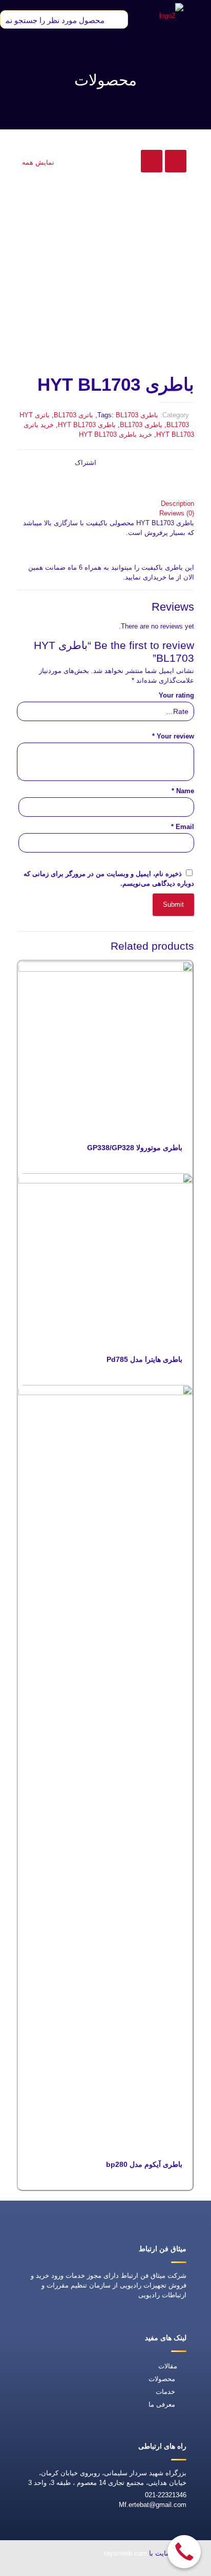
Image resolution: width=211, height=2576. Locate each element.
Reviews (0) (177, 513)
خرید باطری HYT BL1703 (115, 434)
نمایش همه (38, 162)
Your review (173, 736)
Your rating (176, 695)
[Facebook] (108, 2569)
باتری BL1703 (73, 415)
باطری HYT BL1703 (87, 425)
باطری (149, 415)
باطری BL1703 (141, 425)
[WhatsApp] (132, 2569)
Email (183, 827)
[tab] (105, 503)
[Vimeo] (61, 2569)
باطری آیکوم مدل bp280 (144, 2164)
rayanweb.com (125, 2553)
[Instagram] (37, 2569)
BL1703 (127, 415)
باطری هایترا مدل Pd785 (144, 1359)
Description (177, 503)
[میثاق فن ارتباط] (171, 15)
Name (183, 791)
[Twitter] (85, 2569)
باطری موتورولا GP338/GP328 (135, 1148)
